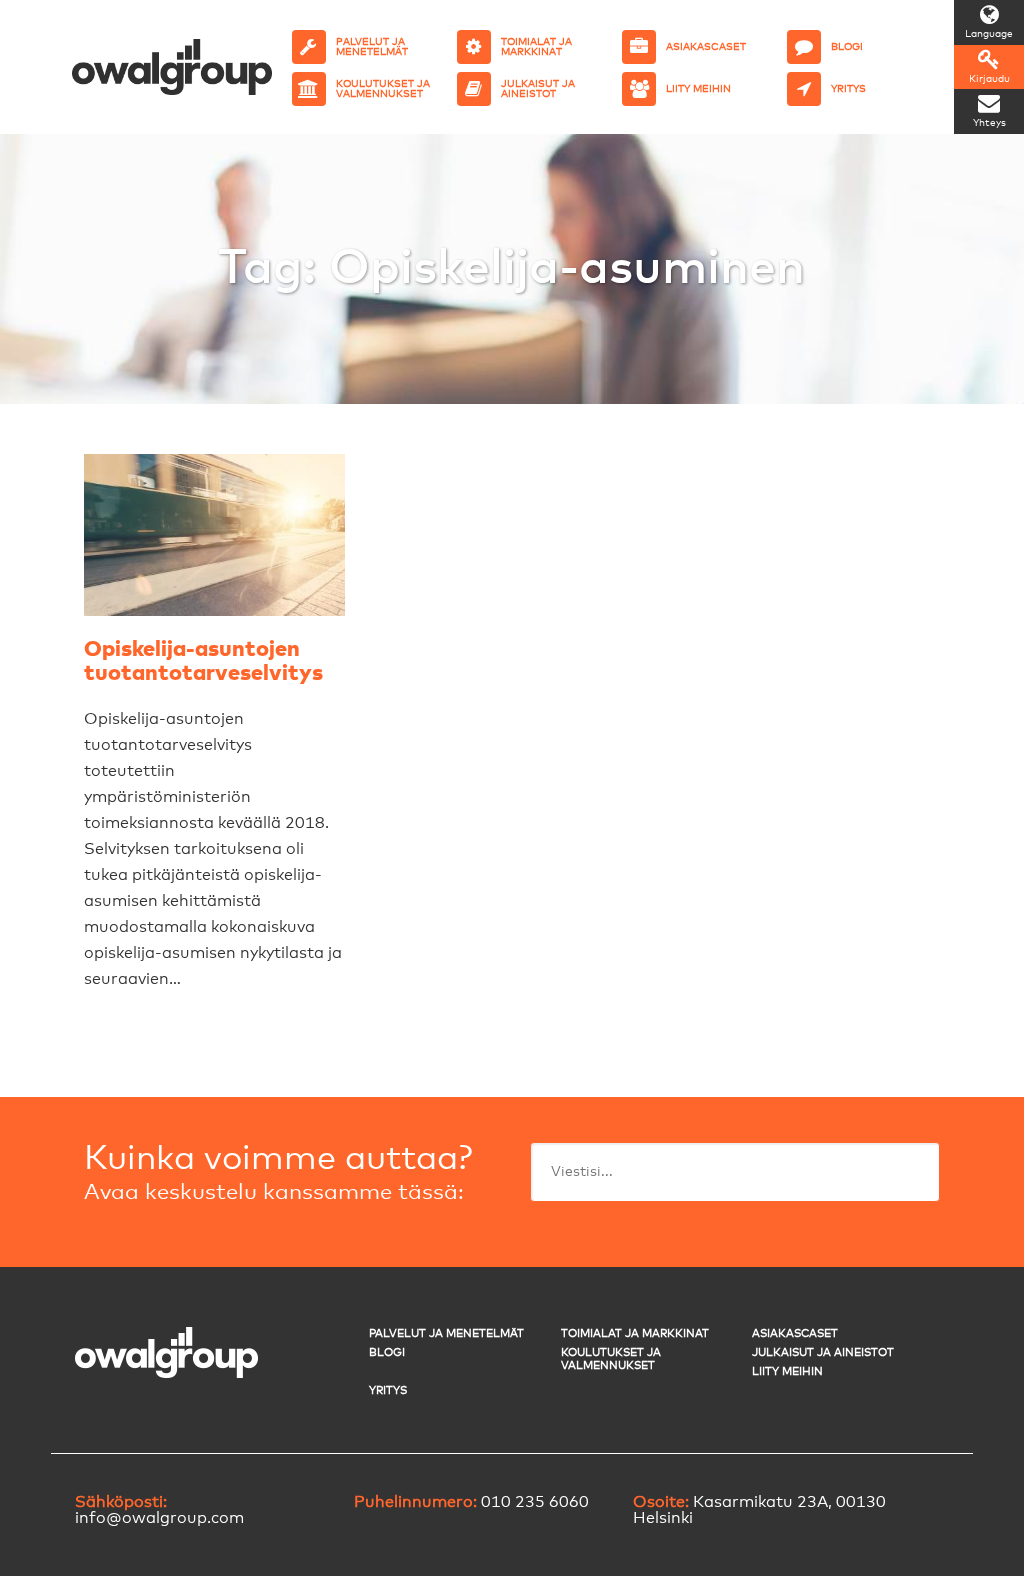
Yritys (388, 1390)
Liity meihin (787, 1371)
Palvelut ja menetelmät (446, 1333)
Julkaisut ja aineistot (823, 1352)
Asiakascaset (795, 1333)
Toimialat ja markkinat (635, 1333)
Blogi (387, 1352)
